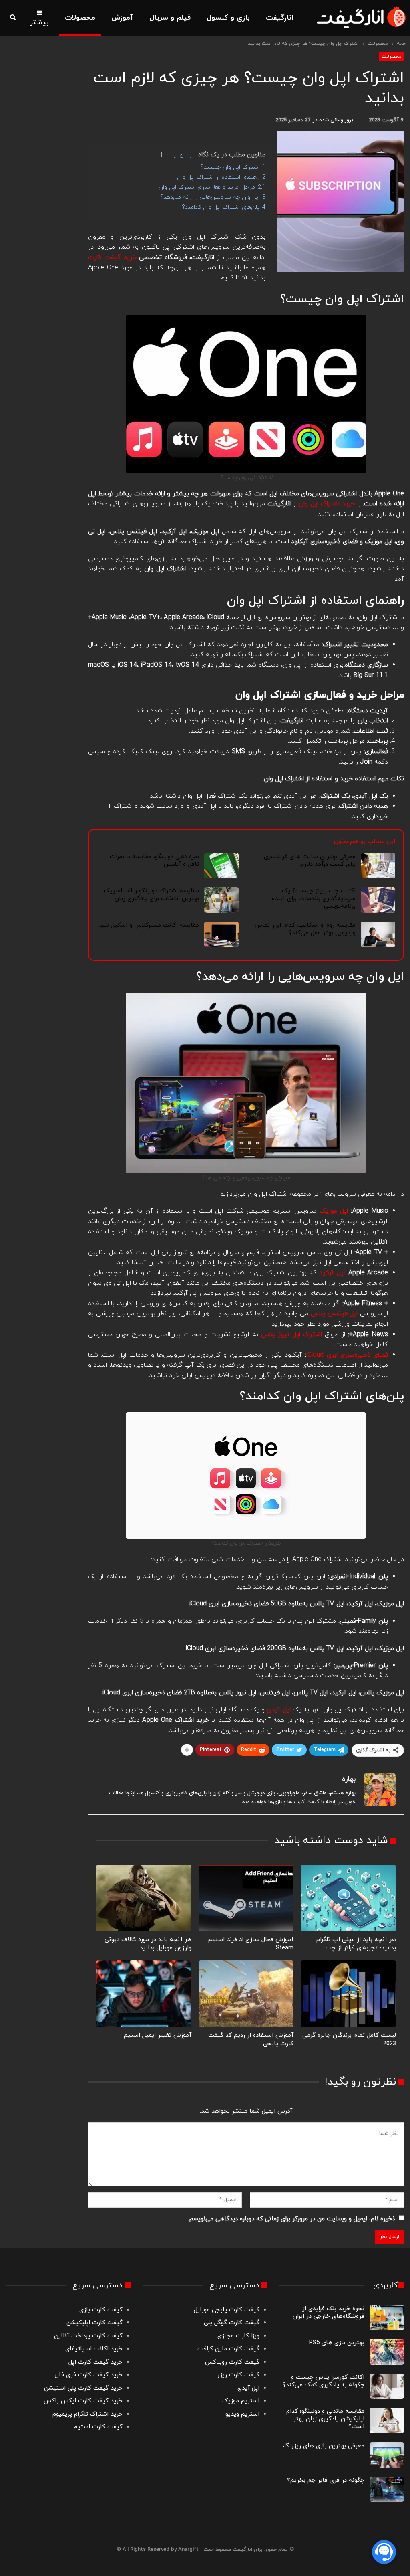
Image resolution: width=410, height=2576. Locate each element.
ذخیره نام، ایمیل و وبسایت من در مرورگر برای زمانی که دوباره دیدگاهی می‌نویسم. (291, 2219)
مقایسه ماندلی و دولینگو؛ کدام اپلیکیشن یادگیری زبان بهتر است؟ (325, 2419)
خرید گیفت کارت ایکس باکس (83, 2401)
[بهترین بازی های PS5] (387, 2352)
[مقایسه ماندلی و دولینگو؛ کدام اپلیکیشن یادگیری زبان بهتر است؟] (387, 2420)
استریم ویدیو (242, 2414)
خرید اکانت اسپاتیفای (94, 2349)
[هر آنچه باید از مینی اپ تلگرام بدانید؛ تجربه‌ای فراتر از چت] (348, 1898)
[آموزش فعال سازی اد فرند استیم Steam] (246, 1898)
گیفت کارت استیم (98, 2427)
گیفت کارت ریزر (238, 2375)
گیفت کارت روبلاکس (232, 2362)
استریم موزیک (241, 2401)
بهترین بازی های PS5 (337, 2343)
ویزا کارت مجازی (238, 2336)
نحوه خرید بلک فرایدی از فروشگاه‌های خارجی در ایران (329, 2313)
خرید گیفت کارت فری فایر (88, 2375)
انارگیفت (280, 18)
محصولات (80, 18)
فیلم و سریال (170, 18)
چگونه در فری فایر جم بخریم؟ (326, 2480)
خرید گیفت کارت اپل (95, 2362)
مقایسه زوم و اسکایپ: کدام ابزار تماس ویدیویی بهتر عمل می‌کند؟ (305, 929)
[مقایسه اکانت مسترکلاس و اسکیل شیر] (221, 934)
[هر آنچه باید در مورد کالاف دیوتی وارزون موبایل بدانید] (144, 1898)
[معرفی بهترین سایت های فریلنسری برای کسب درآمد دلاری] (378, 866)
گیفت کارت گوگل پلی (232, 2323)
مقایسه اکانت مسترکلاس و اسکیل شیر (149, 925)
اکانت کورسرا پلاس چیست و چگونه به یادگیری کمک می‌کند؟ (324, 2381)
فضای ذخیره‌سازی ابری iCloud (347, 1355)
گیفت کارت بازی (101, 2310)
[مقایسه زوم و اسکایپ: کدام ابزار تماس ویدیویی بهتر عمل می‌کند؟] (378, 934)
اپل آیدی (248, 2388)
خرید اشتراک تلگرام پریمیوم (87, 2414)
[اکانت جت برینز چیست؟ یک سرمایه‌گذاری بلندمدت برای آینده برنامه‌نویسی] (378, 900)
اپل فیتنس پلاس (334, 1314)
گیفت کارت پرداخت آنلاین (88, 2336)
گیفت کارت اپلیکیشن (93, 2323)
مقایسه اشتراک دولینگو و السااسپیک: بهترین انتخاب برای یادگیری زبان (151, 895)
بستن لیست (178, 155)
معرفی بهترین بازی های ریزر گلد (323, 2446)
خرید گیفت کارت (112, 257)
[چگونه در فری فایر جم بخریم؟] (387, 2489)
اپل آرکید (332, 1273)
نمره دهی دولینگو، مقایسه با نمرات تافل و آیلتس (155, 861)
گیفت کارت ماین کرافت (228, 2349)
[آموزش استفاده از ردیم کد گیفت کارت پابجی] (246, 1994)
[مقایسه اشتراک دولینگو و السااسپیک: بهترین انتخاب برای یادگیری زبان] (221, 900)
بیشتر (39, 23)
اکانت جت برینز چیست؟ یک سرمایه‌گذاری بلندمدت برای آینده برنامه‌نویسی (314, 899)
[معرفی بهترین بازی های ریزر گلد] (387, 2455)
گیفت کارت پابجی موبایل (227, 2310)
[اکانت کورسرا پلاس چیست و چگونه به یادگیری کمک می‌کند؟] (387, 2386)
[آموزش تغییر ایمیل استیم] (144, 1994)
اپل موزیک (334, 1211)
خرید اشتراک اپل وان (327, 504)
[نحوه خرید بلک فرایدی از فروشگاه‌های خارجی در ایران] (387, 2318)
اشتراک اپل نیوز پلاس (291, 1335)
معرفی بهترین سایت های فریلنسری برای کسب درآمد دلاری (310, 861)
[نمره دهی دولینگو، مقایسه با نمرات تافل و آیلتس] (221, 866)
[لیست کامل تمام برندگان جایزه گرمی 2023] (348, 1994)
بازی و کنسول (228, 18)
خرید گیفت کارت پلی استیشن (83, 2388)
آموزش (122, 18)
